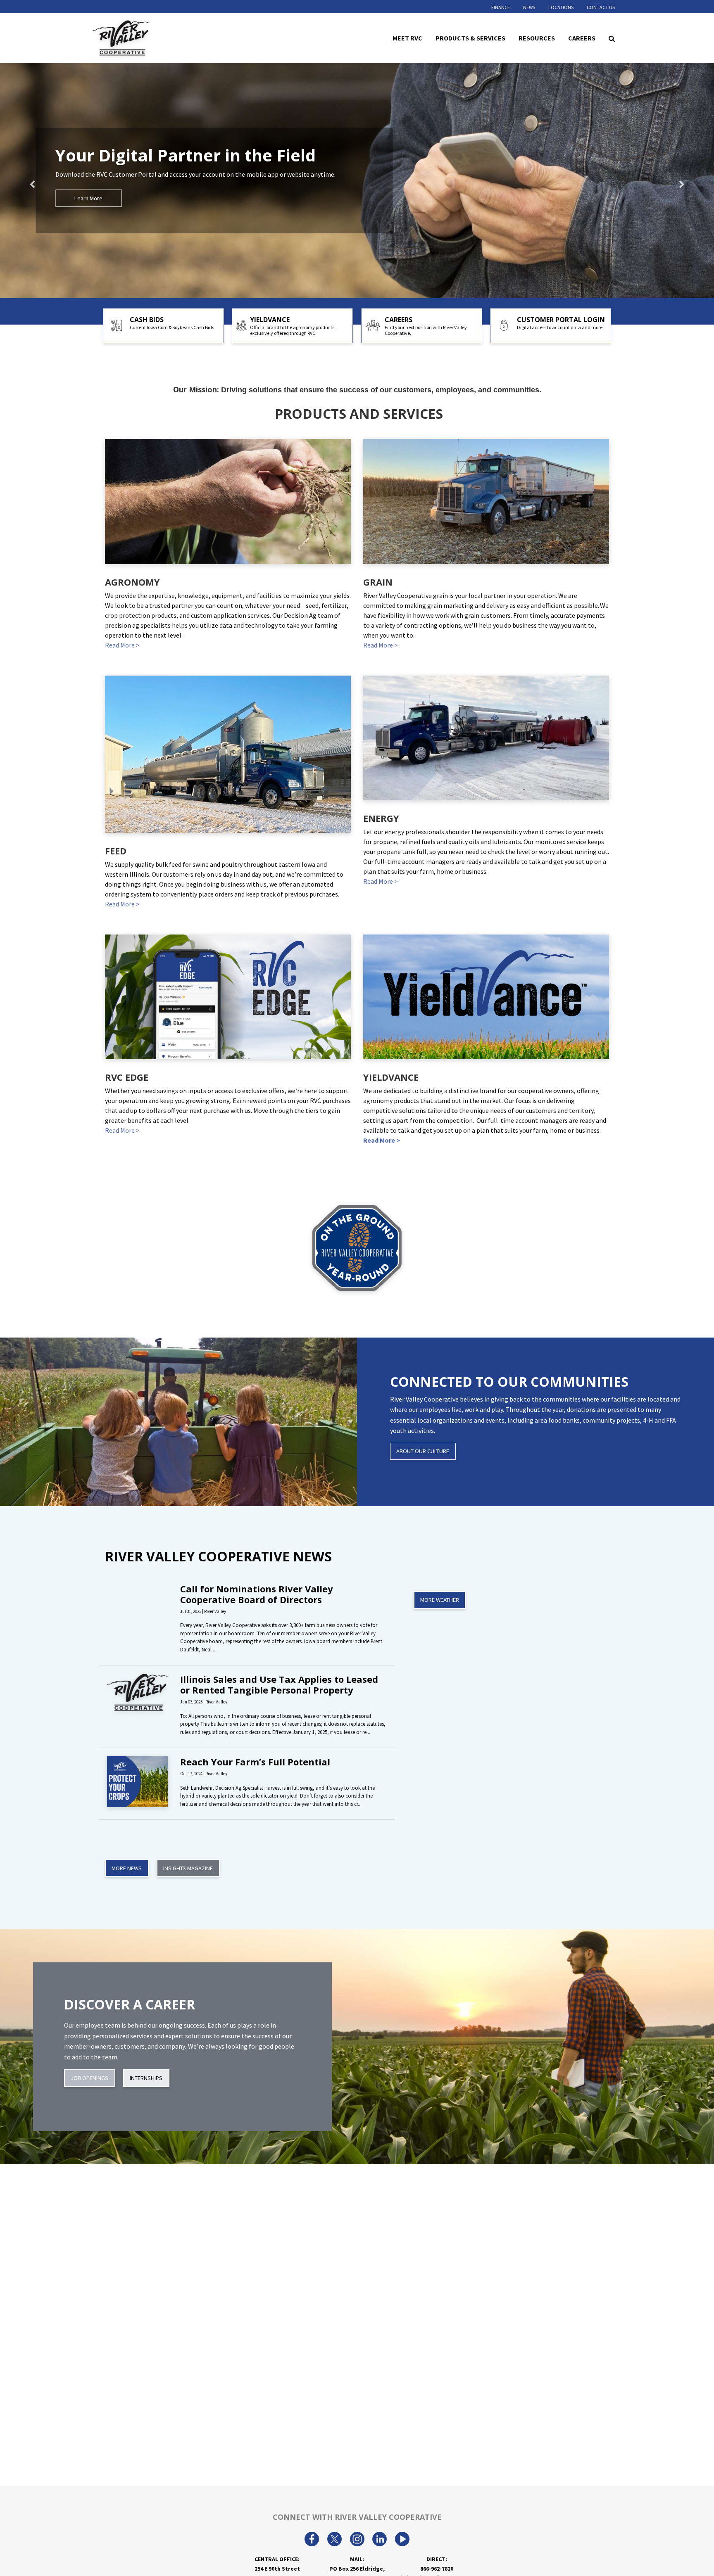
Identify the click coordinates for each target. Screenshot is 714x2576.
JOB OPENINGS (89, 2078)
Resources (537, 38)
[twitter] (334, 2540)
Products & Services (470, 38)
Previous (45, 180)
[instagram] (357, 2540)
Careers (582, 38)
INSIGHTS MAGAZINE (188, 1868)
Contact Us (601, 7)
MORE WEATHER (440, 1600)
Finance (501, 7)
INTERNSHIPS (146, 2078)
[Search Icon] (612, 38)
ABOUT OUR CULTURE (423, 1451)
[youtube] (402, 2540)
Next (669, 180)
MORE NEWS (127, 1868)
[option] (357, 180)
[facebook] (312, 2540)
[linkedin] (380, 2540)
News (529, 7)
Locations (561, 7)
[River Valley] (144, 38)
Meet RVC (407, 38)
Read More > (122, 645)
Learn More (88, 198)
